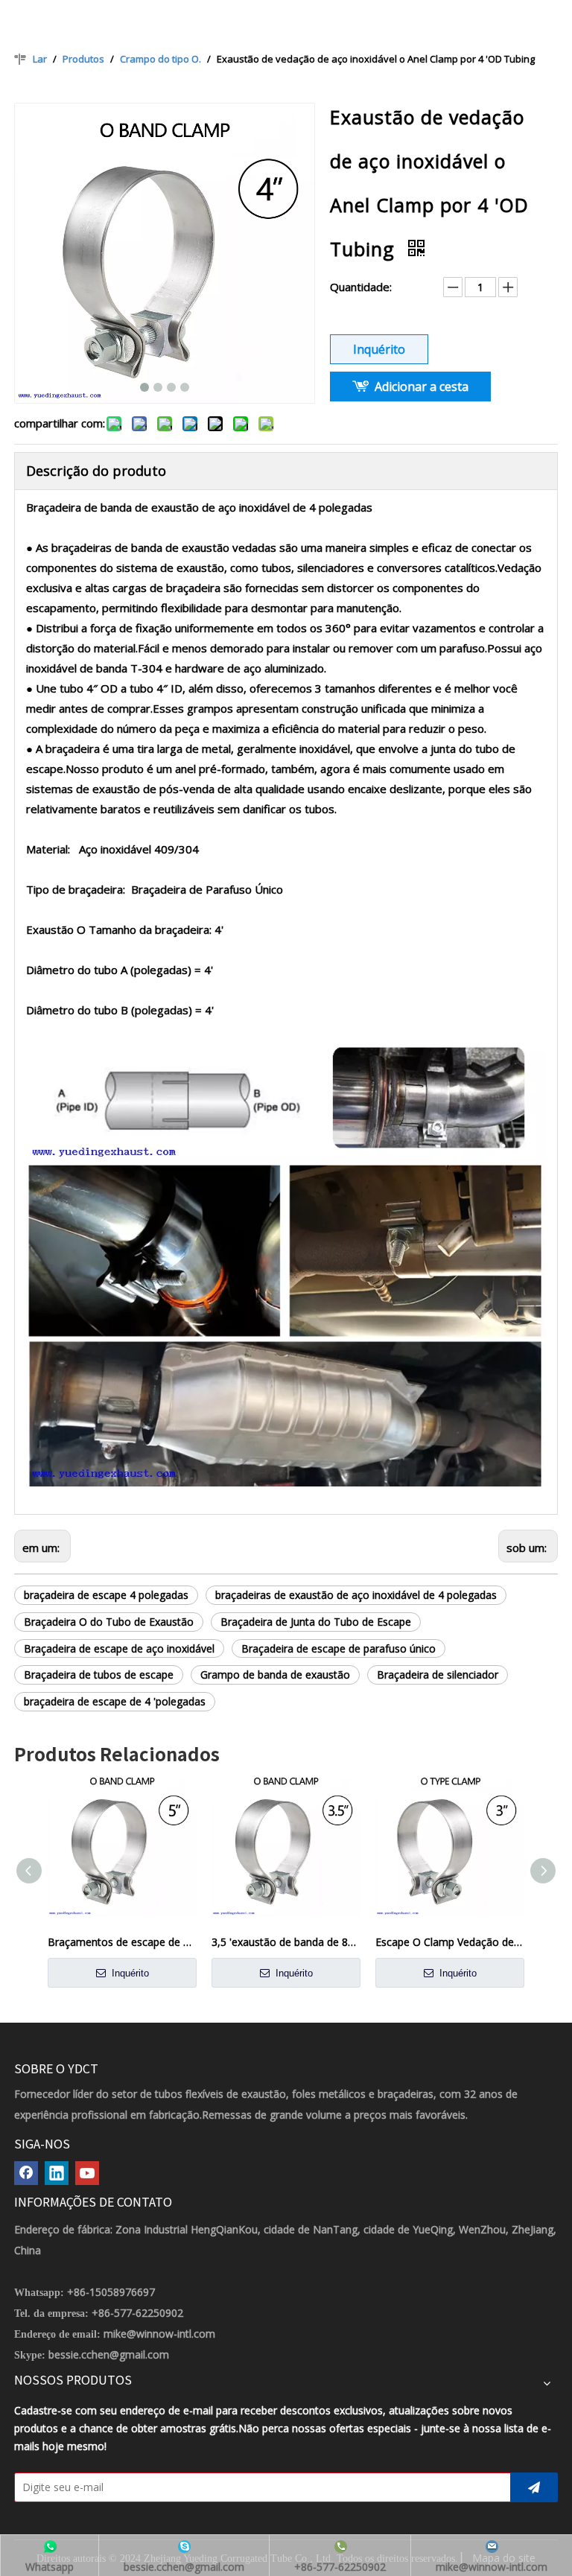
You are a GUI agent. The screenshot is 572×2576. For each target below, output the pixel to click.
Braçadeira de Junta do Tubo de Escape (316, 1622)
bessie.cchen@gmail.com (109, 2354)
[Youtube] (87, 2173)
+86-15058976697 (111, 2292)
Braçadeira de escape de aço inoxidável (119, 1648)
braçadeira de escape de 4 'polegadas (115, 1701)
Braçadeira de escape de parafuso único (339, 1648)
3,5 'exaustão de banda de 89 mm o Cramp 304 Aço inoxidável (286, 1942)
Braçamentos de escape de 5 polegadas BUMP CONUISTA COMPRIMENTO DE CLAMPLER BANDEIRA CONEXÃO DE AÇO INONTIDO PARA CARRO (122, 1942)
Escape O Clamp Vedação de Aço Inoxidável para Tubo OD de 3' (450, 1942)
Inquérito (379, 349)
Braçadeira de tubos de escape (99, 1675)
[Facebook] (26, 2173)
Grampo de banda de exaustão (275, 1675)
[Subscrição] (534, 2487)
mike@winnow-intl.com (159, 2334)
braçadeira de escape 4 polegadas (106, 1595)
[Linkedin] (57, 2173)
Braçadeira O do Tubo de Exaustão (109, 1622)
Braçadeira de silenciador (438, 1675)
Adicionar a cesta (422, 387)
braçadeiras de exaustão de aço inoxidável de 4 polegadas (356, 1595)
